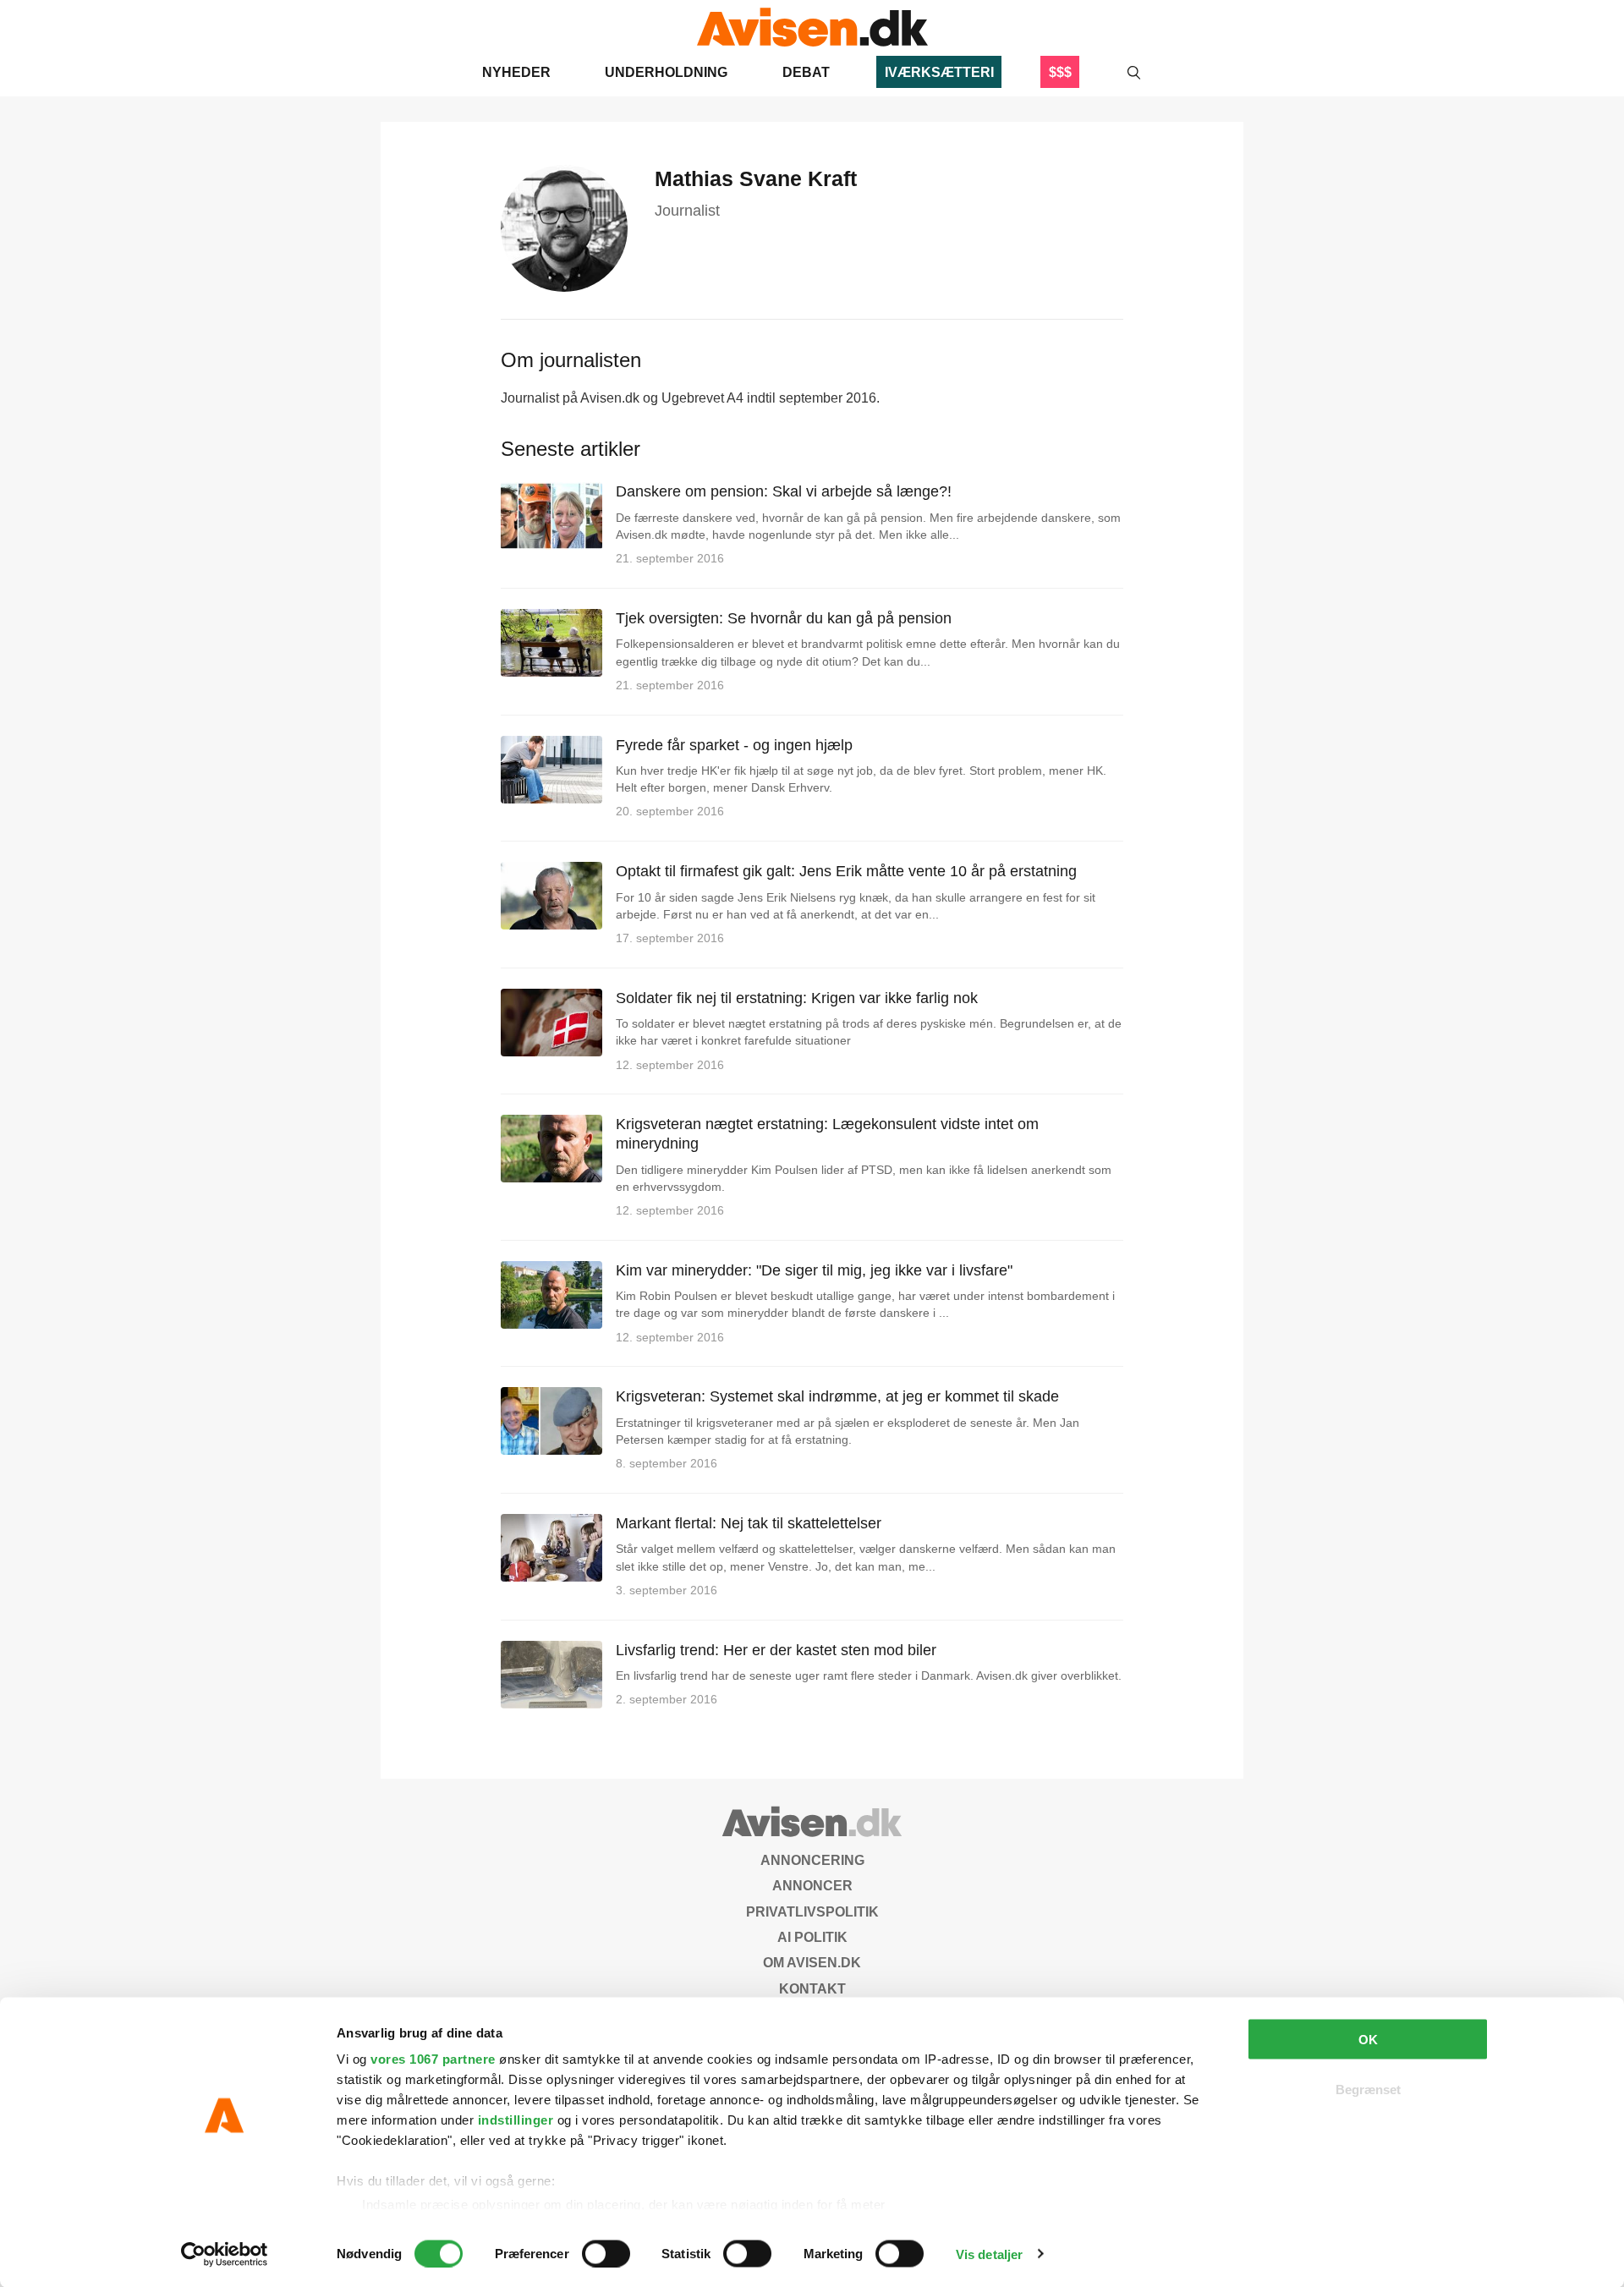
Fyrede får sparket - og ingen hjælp (734, 745)
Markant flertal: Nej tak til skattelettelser (749, 1523)
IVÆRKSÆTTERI (939, 72)
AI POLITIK (812, 1937)
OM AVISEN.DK (812, 1963)
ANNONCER (812, 1886)
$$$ (1060, 72)
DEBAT (806, 72)
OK (1368, 2040)
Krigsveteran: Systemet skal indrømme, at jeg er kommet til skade (837, 1396)
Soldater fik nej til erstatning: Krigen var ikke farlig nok (797, 998)
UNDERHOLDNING (666, 72)
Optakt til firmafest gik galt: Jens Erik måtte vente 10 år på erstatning (846, 871)
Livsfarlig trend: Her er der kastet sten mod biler (776, 1650)
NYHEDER (516, 72)
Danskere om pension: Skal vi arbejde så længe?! (784, 491)
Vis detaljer (989, 2254)
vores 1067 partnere (433, 2059)
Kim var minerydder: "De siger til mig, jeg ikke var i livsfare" (814, 1270)
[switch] (606, 2253)
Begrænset (1368, 2089)
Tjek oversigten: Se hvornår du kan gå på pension (784, 618)
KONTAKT (812, 1989)
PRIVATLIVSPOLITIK (812, 1912)
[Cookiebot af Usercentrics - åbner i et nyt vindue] (225, 2254)
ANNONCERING (812, 1860)
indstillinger (516, 2120)
